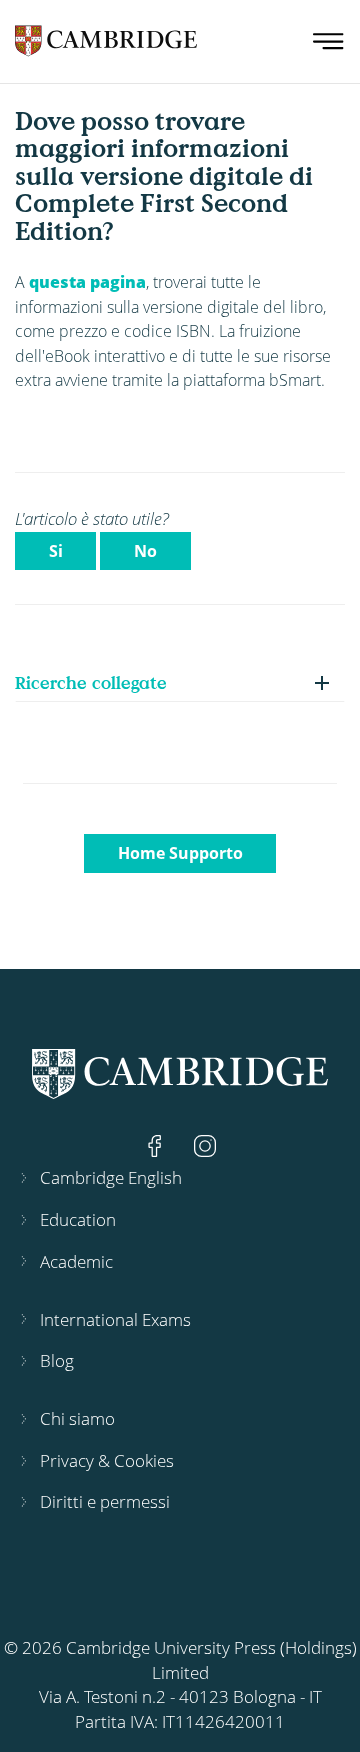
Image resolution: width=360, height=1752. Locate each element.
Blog (57, 1360)
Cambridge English (111, 1177)
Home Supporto (180, 853)
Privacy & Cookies (107, 1460)
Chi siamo (77, 1418)
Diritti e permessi (105, 1501)
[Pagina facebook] (157, 1143)
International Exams (115, 1319)
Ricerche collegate (91, 682)
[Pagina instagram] (205, 1143)
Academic (76, 1261)
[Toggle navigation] (328, 41)
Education (78, 1219)
